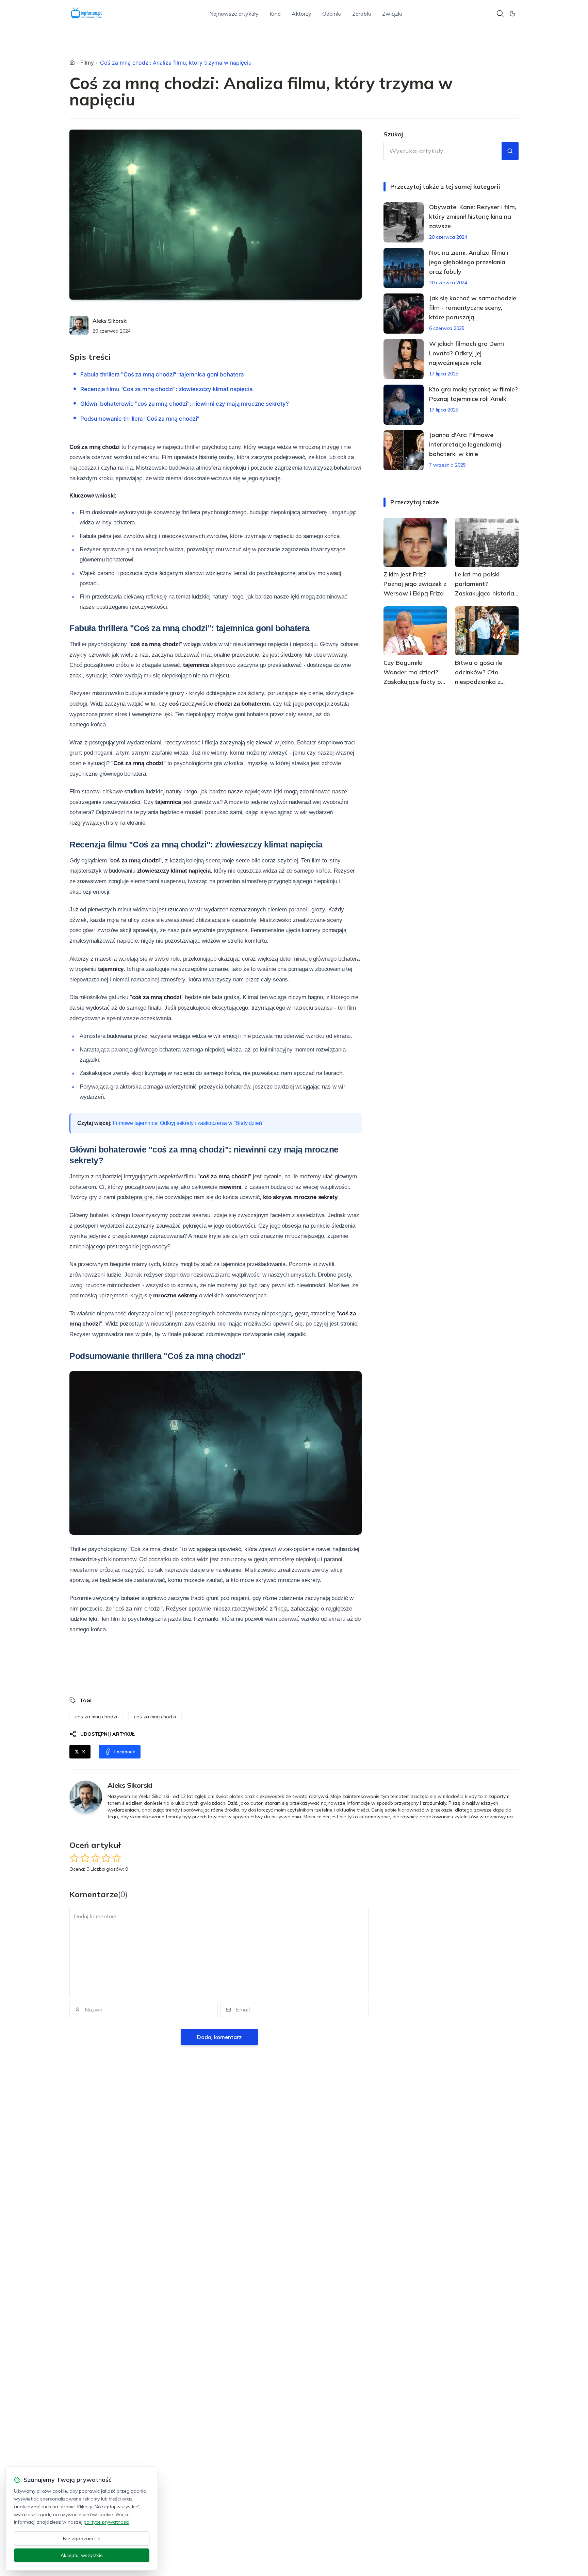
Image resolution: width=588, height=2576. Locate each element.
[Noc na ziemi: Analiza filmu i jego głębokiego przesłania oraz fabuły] (404, 268)
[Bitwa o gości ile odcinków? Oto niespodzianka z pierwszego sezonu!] (487, 631)
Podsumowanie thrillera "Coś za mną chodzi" (140, 419)
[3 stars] (95, 1858)
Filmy (87, 63)
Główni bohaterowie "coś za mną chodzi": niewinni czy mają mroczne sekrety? (185, 404)
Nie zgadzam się (82, 2539)
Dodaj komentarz (219, 2037)
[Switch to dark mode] (512, 14)
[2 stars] (85, 1858)
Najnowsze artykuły (234, 14)
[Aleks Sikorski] (79, 325)
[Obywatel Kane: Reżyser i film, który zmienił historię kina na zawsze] (404, 222)
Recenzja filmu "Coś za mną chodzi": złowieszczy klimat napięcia (166, 389)
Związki (392, 14)
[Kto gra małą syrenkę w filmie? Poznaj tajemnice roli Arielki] (404, 405)
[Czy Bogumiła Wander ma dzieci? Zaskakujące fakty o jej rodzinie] (415, 631)
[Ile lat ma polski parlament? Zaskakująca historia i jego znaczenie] (487, 542)
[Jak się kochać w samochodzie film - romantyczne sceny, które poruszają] (404, 314)
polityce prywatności (107, 2522)
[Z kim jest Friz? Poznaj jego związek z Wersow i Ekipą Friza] (415, 542)
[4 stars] (106, 1858)
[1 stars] (74, 1858)
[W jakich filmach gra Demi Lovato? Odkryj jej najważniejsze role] (404, 359)
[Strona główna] (72, 63)
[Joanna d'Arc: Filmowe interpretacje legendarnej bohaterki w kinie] (404, 450)
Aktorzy (301, 14)
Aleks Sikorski (110, 321)
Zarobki (362, 14)
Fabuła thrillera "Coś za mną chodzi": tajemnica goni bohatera (162, 374)
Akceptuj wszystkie (82, 2555)
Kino (275, 14)
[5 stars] (117, 1858)
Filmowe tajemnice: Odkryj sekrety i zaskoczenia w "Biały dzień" (188, 1123)
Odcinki (332, 14)
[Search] (500, 14)
